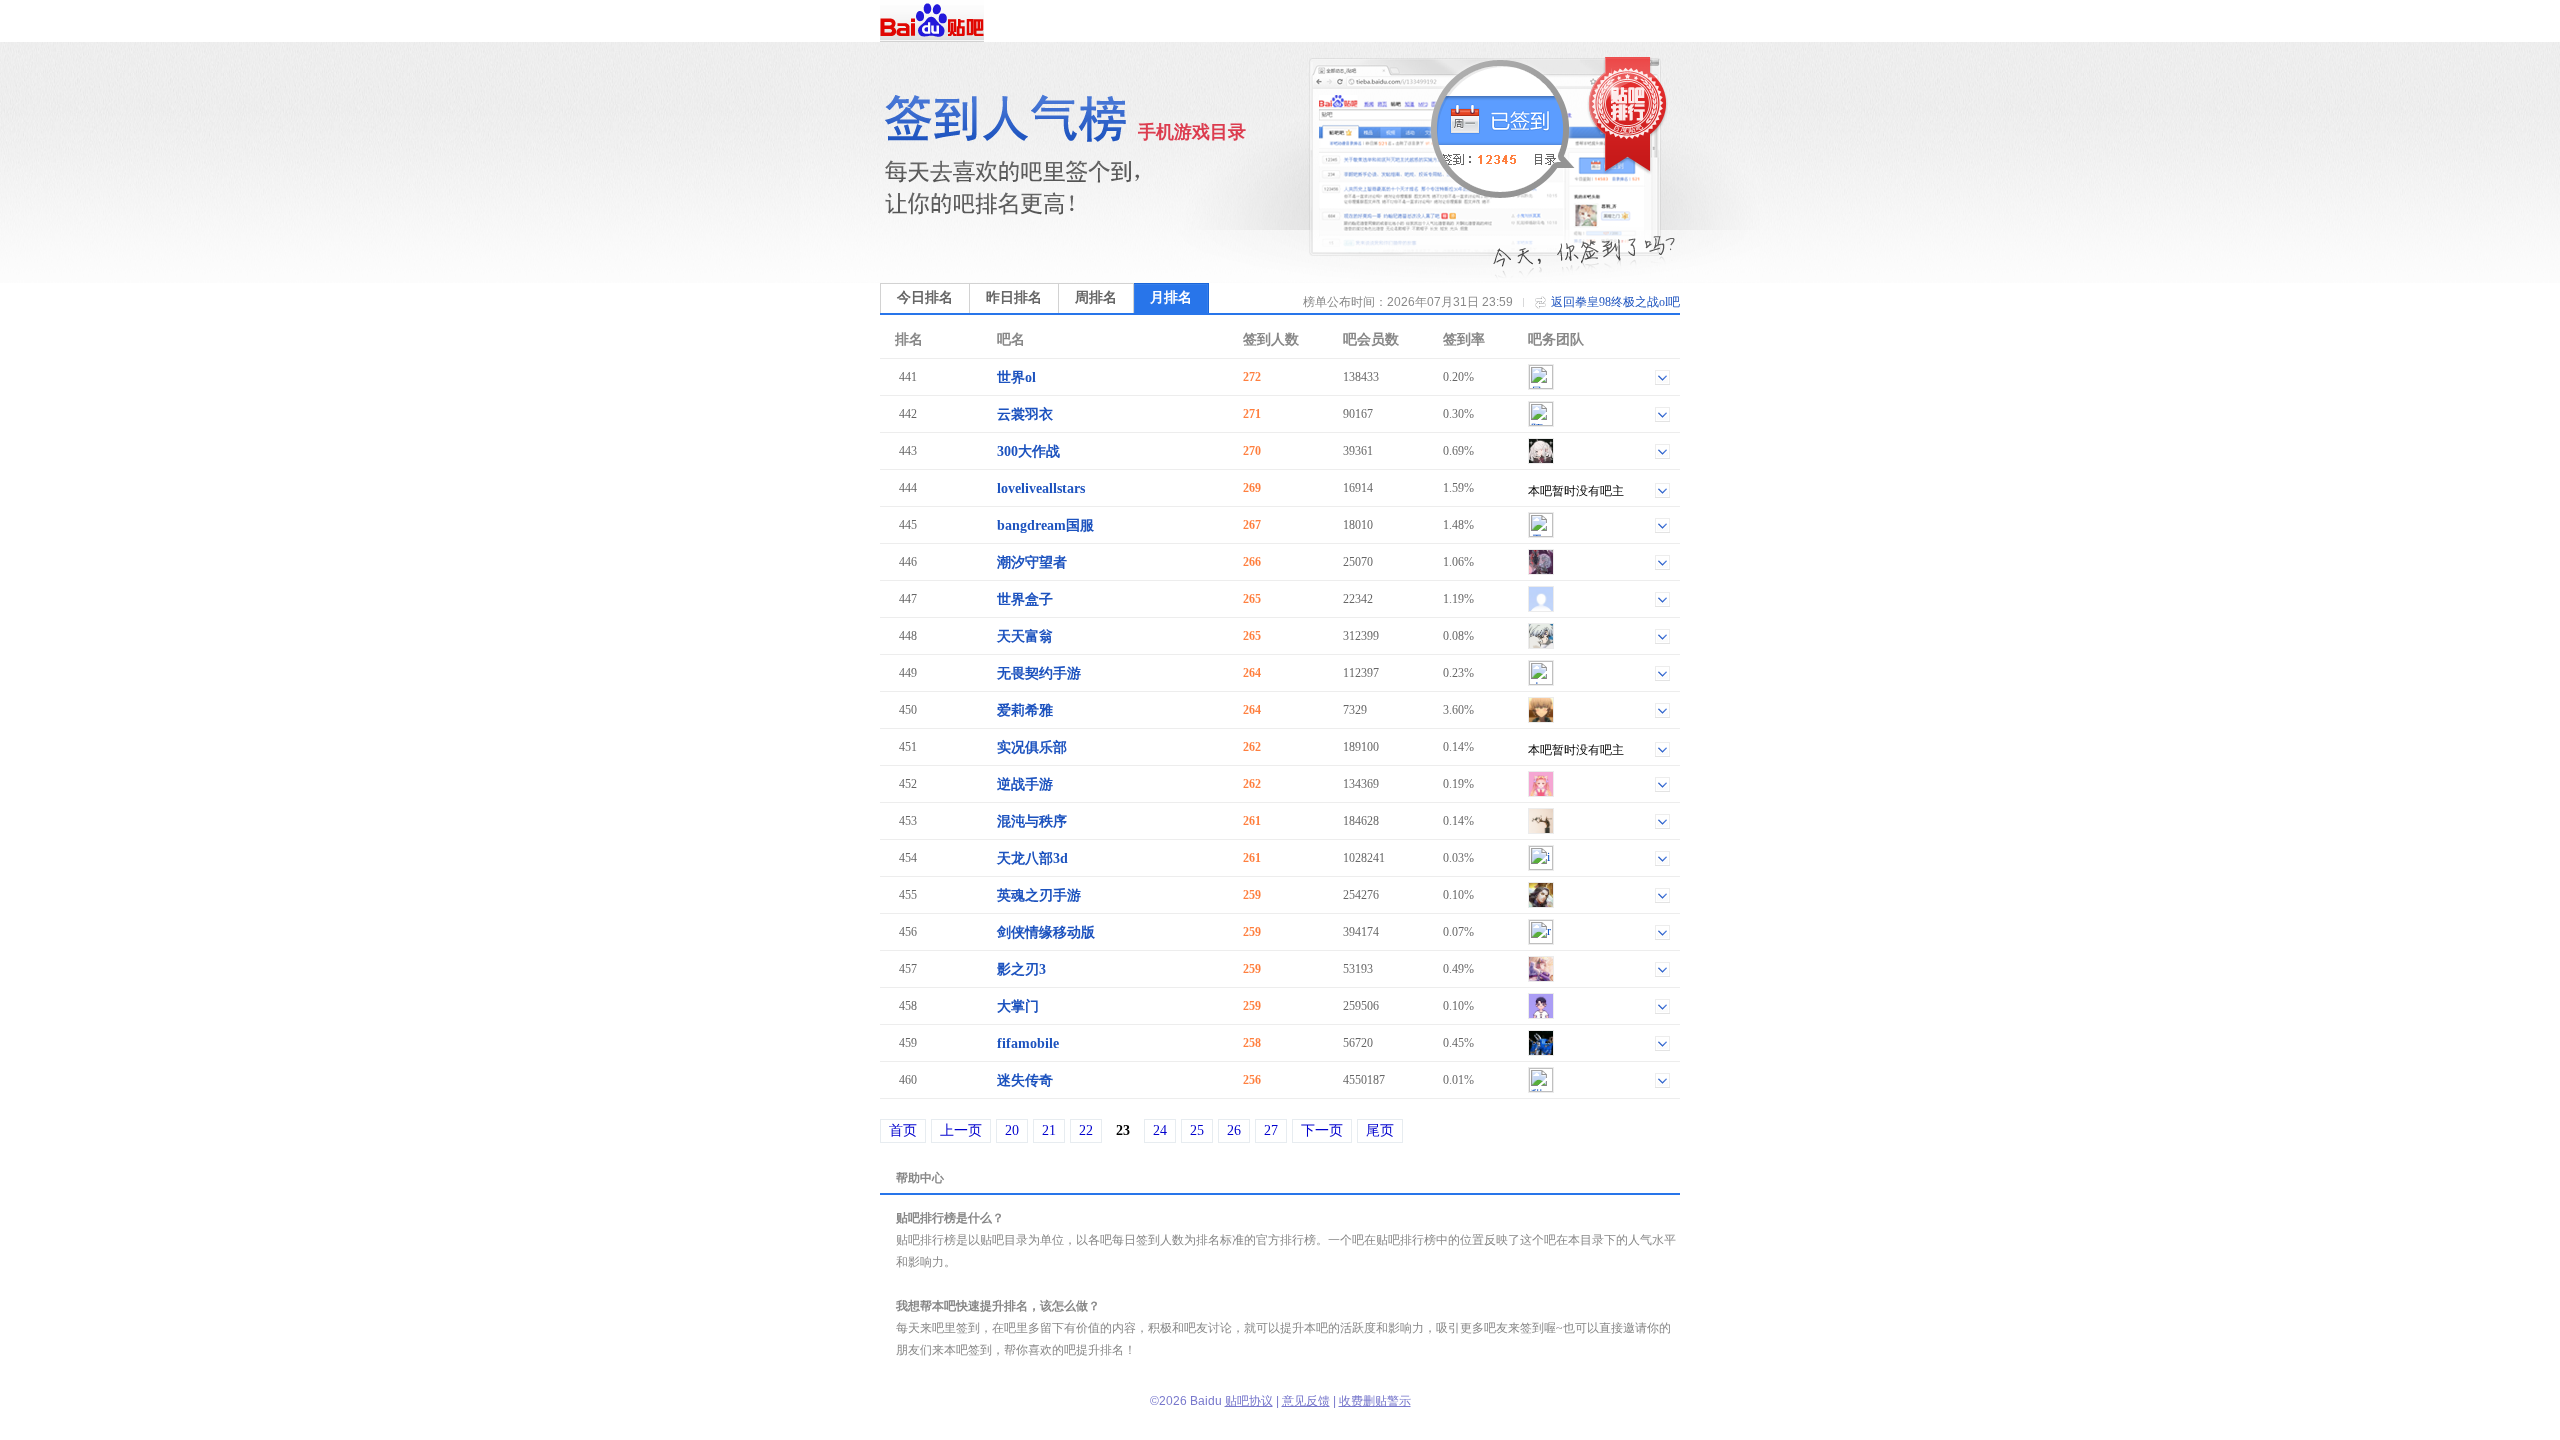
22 (1086, 1130)
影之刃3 (1021, 969)
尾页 (1380, 1130)
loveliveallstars (1041, 488)
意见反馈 (1306, 1401)
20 (1012, 1130)
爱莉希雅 (1025, 710)
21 (1049, 1130)
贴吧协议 (1249, 1401)
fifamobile (1028, 1043)
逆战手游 (1025, 784)
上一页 (961, 1130)
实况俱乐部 (1032, 747)
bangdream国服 (1045, 525)
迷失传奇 (1025, 1080)
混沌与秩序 (1032, 821)
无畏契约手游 (1039, 673)
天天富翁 (1025, 636)
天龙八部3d (1032, 858)
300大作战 (1028, 451)
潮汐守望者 (1032, 562)
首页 (903, 1130)
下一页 (1322, 1130)
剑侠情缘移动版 (1046, 932)
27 (1271, 1130)
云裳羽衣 (1025, 414)
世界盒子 (1025, 599)
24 (1160, 1130)
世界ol (1016, 377)
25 (1197, 1130)
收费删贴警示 (1375, 1401)
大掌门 (1018, 1006)
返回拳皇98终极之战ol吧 (1615, 302)
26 (1234, 1130)
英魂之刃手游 (1039, 895)
